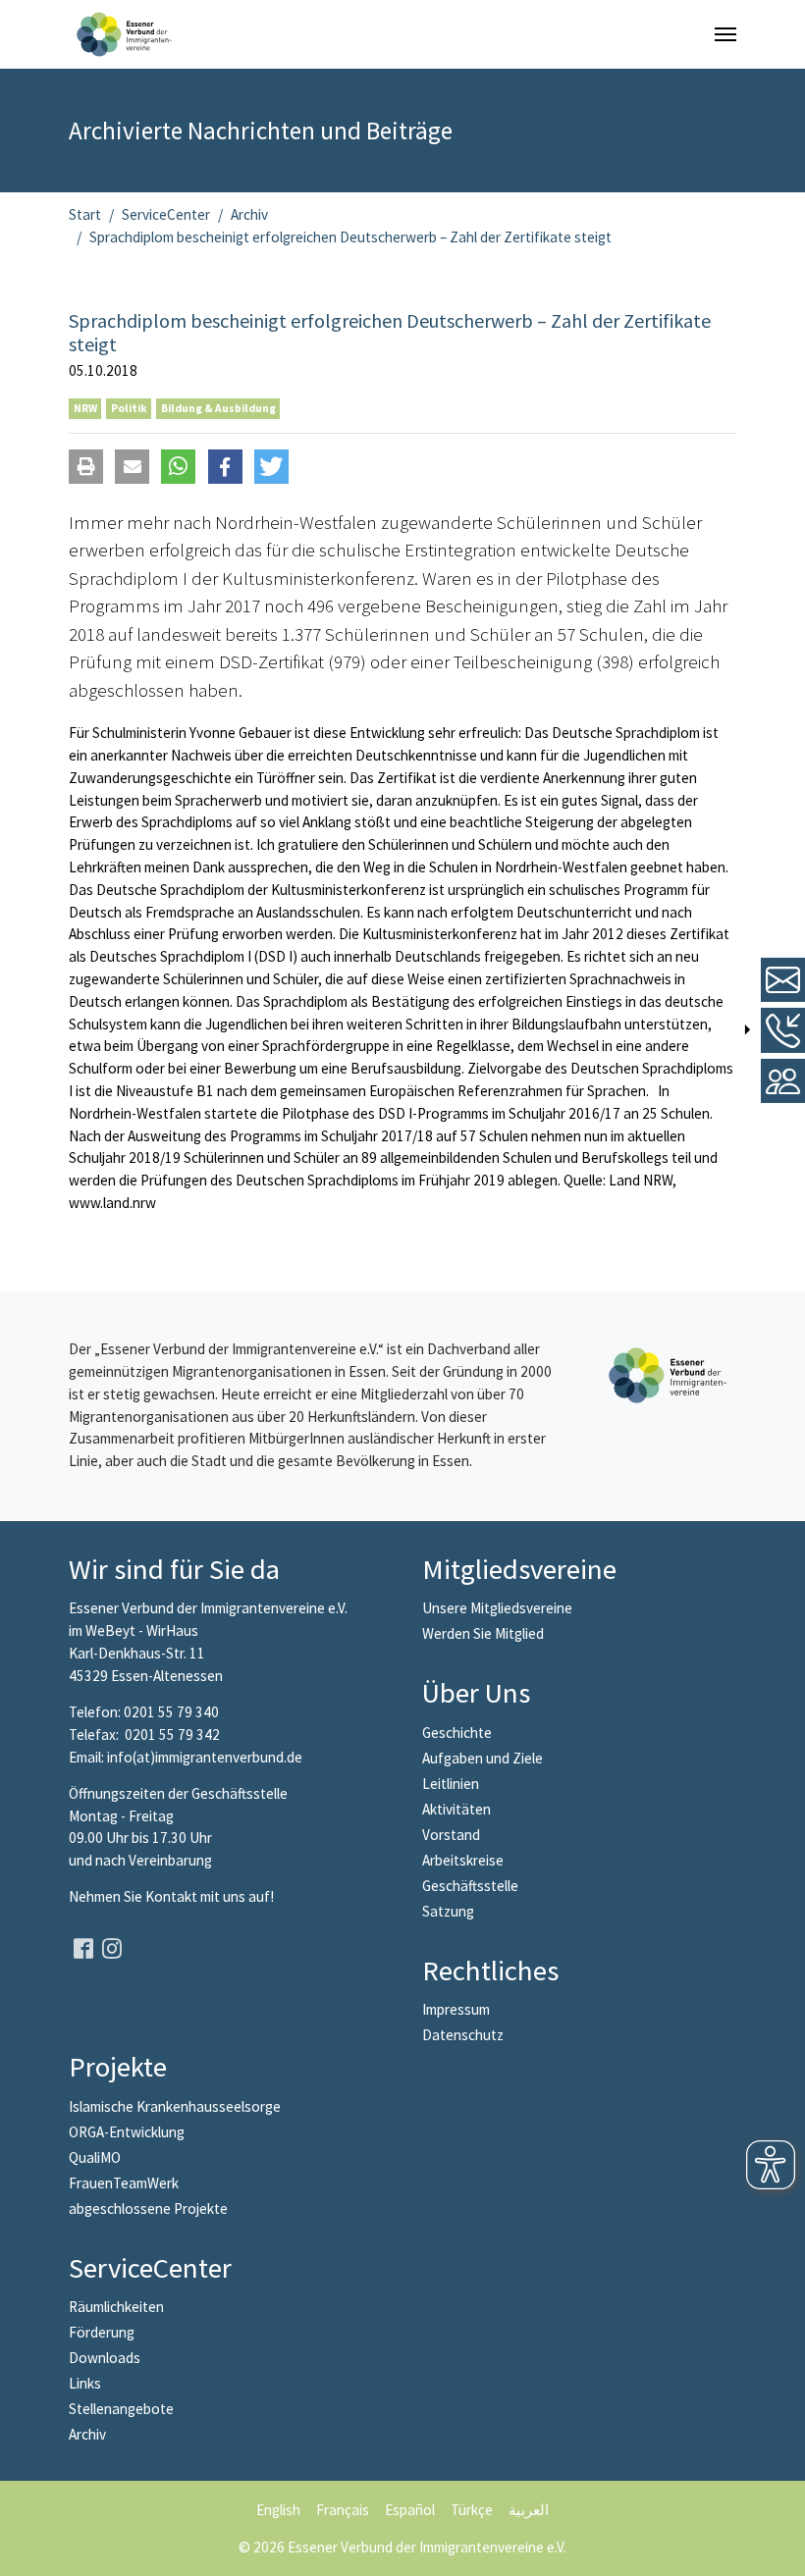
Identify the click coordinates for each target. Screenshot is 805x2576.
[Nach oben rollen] (777, 2548)
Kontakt (173, 1896)
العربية (529, 2510)
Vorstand (451, 1835)
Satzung (448, 1911)
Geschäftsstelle (470, 1886)
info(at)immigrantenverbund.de (205, 1757)
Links (85, 2383)
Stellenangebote (121, 2409)
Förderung (102, 2332)
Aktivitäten (456, 1809)
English (278, 2510)
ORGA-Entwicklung (127, 2132)
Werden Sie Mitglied (483, 1633)
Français (343, 2510)
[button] (86, 467)
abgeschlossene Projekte (148, 2208)
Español (410, 2510)
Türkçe (472, 2510)
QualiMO (95, 2157)
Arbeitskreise (463, 1860)
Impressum (456, 2009)
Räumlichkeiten (116, 2307)
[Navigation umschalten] (725, 34)
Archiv (87, 2434)
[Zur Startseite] (124, 34)
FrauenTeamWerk (124, 2183)
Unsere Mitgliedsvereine (497, 1608)
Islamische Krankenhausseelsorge (175, 2106)
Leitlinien (451, 1784)
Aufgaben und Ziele (483, 1758)
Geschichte (457, 1733)
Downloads (105, 2358)
